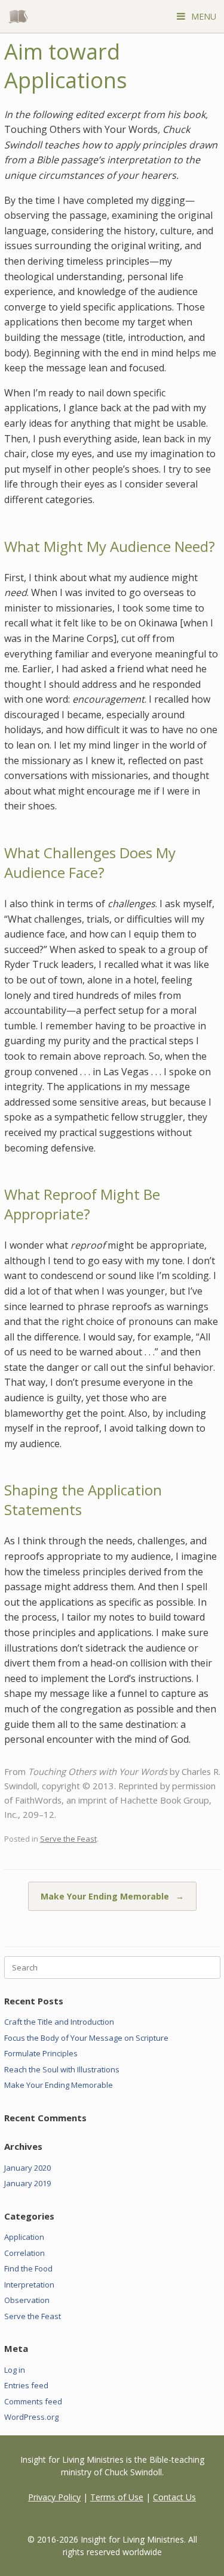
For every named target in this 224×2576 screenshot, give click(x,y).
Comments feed (33, 2401)
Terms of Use (117, 2497)
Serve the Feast (68, 1839)
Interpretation (29, 2285)
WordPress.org (31, 2417)
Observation (27, 2300)
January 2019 (27, 2183)
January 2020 (27, 2168)
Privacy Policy (54, 2497)
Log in (15, 2370)
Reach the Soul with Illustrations (62, 2069)
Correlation (24, 2253)
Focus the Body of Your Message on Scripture (86, 2038)
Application (24, 2237)
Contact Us (174, 2497)
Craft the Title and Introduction (59, 2022)
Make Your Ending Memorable (112, 1896)
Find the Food (28, 2268)
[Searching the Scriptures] (21, 16)
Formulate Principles (41, 2053)
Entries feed (26, 2385)
